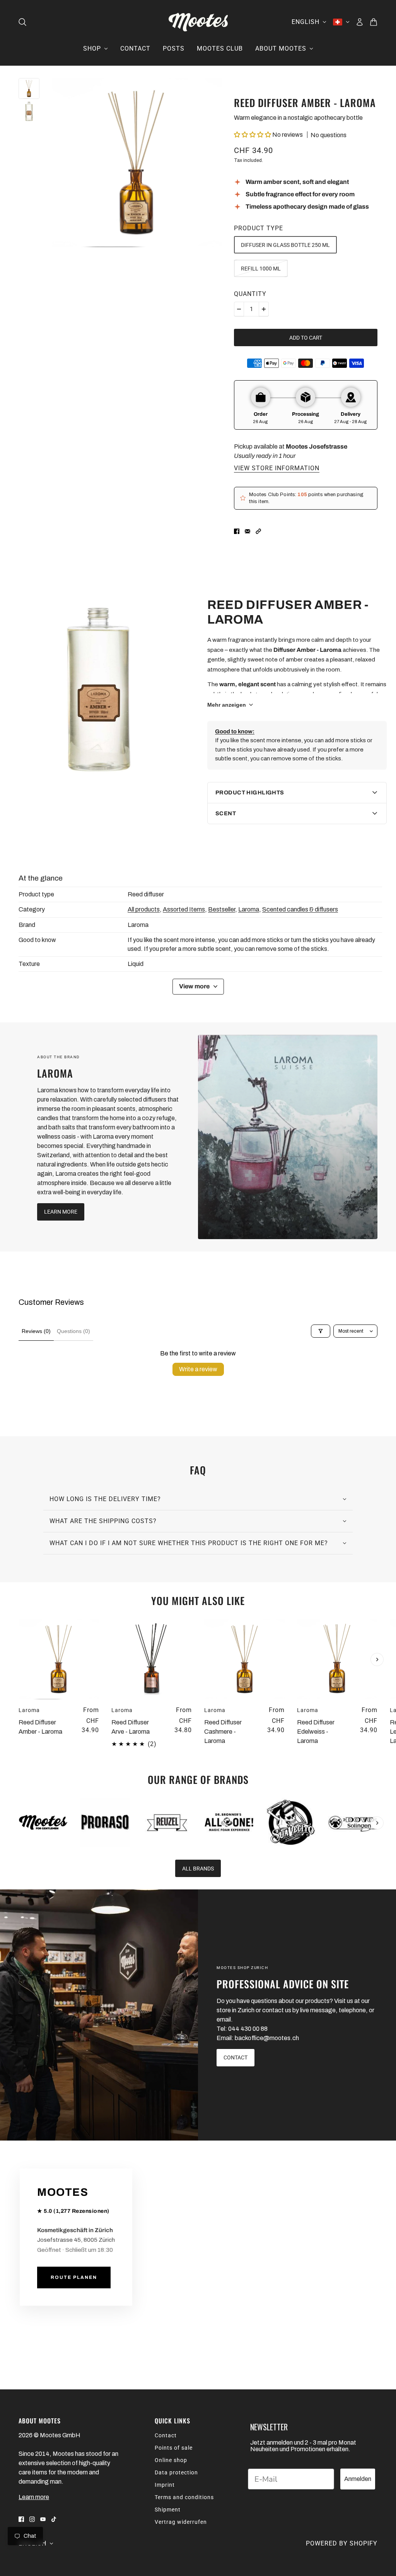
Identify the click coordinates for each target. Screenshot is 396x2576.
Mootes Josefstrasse (317, 446)
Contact (166, 2435)
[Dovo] (353, 1823)
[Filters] (321, 1331)
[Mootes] (198, 22)
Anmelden (358, 2479)
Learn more (34, 2497)
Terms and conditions (184, 2497)
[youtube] (43, 2519)
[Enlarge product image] (137, 163)
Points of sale (174, 2448)
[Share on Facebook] (237, 531)
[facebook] (21, 2519)
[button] (253, 135)
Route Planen (74, 2278)
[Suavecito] (291, 1823)
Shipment (168, 2510)
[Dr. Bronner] (229, 1823)
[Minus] (239, 309)
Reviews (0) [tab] (36, 1331)
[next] (377, 1660)
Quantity (250, 294)
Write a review (198, 1369)
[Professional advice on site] (99, 2015)
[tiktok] (54, 2519)
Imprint (165, 2485)
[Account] (360, 22)
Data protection (176, 2472)
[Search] (22, 22)
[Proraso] (105, 1823)
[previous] (19, 1626)
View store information (277, 468)
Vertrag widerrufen (181, 2522)
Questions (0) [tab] (73, 1331)
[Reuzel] (167, 1823)
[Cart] (374, 22)
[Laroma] (288, 1137)
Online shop (171, 2460)
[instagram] (32, 2519)
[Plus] (264, 309)
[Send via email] (247, 531)
